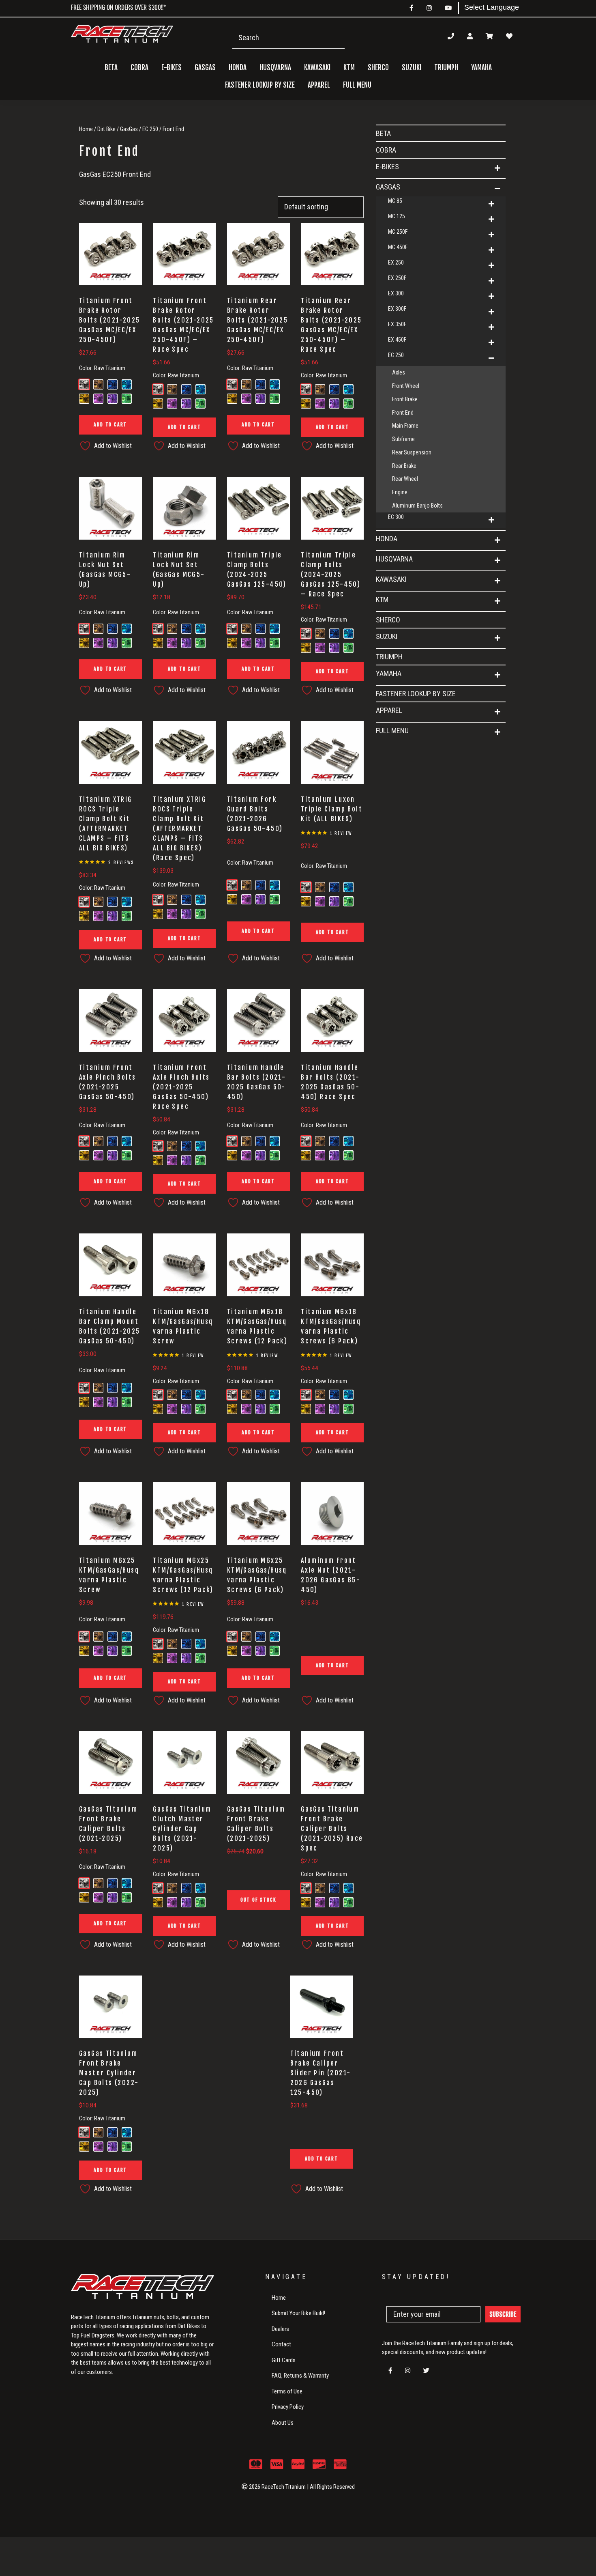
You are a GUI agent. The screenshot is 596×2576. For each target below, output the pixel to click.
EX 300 (396, 293)
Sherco (378, 68)
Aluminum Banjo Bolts (417, 506)
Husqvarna (394, 559)
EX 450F (397, 340)
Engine (400, 492)
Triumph (446, 68)
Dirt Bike (106, 129)
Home (86, 129)
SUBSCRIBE (503, 2314)
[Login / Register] (470, 36)
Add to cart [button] (110, 425)
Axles (399, 372)
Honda (387, 539)
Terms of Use (287, 2391)
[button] (497, 168)
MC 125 (397, 216)
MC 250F (398, 232)
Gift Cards (284, 2360)
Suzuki (387, 636)
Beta (111, 68)
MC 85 (395, 201)
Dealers (280, 2329)
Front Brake (405, 399)
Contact (281, 2344)
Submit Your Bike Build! (298, 2313)
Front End (403, 413)
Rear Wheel (405, 479)
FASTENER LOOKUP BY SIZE (260, 85)
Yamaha (389, 673)
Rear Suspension (412, 452)
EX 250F (397, 278)
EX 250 (396, 263)
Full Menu (392, 731)
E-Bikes (387, 167)
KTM (382, 599)
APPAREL (389, 710)
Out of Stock (258, 1900)
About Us (283, 2423)
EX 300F (397, 309)
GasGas (129, 129)
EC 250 (150, 129)
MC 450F (398, 247)
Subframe (403, 439)
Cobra (139, 68)
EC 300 (396, 517)
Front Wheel (406, 386)
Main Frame (405, 426)
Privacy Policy (288, 2407)
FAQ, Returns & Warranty (300, 2376)
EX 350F (397, 324)
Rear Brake (404, 466)
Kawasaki (391, 579)
